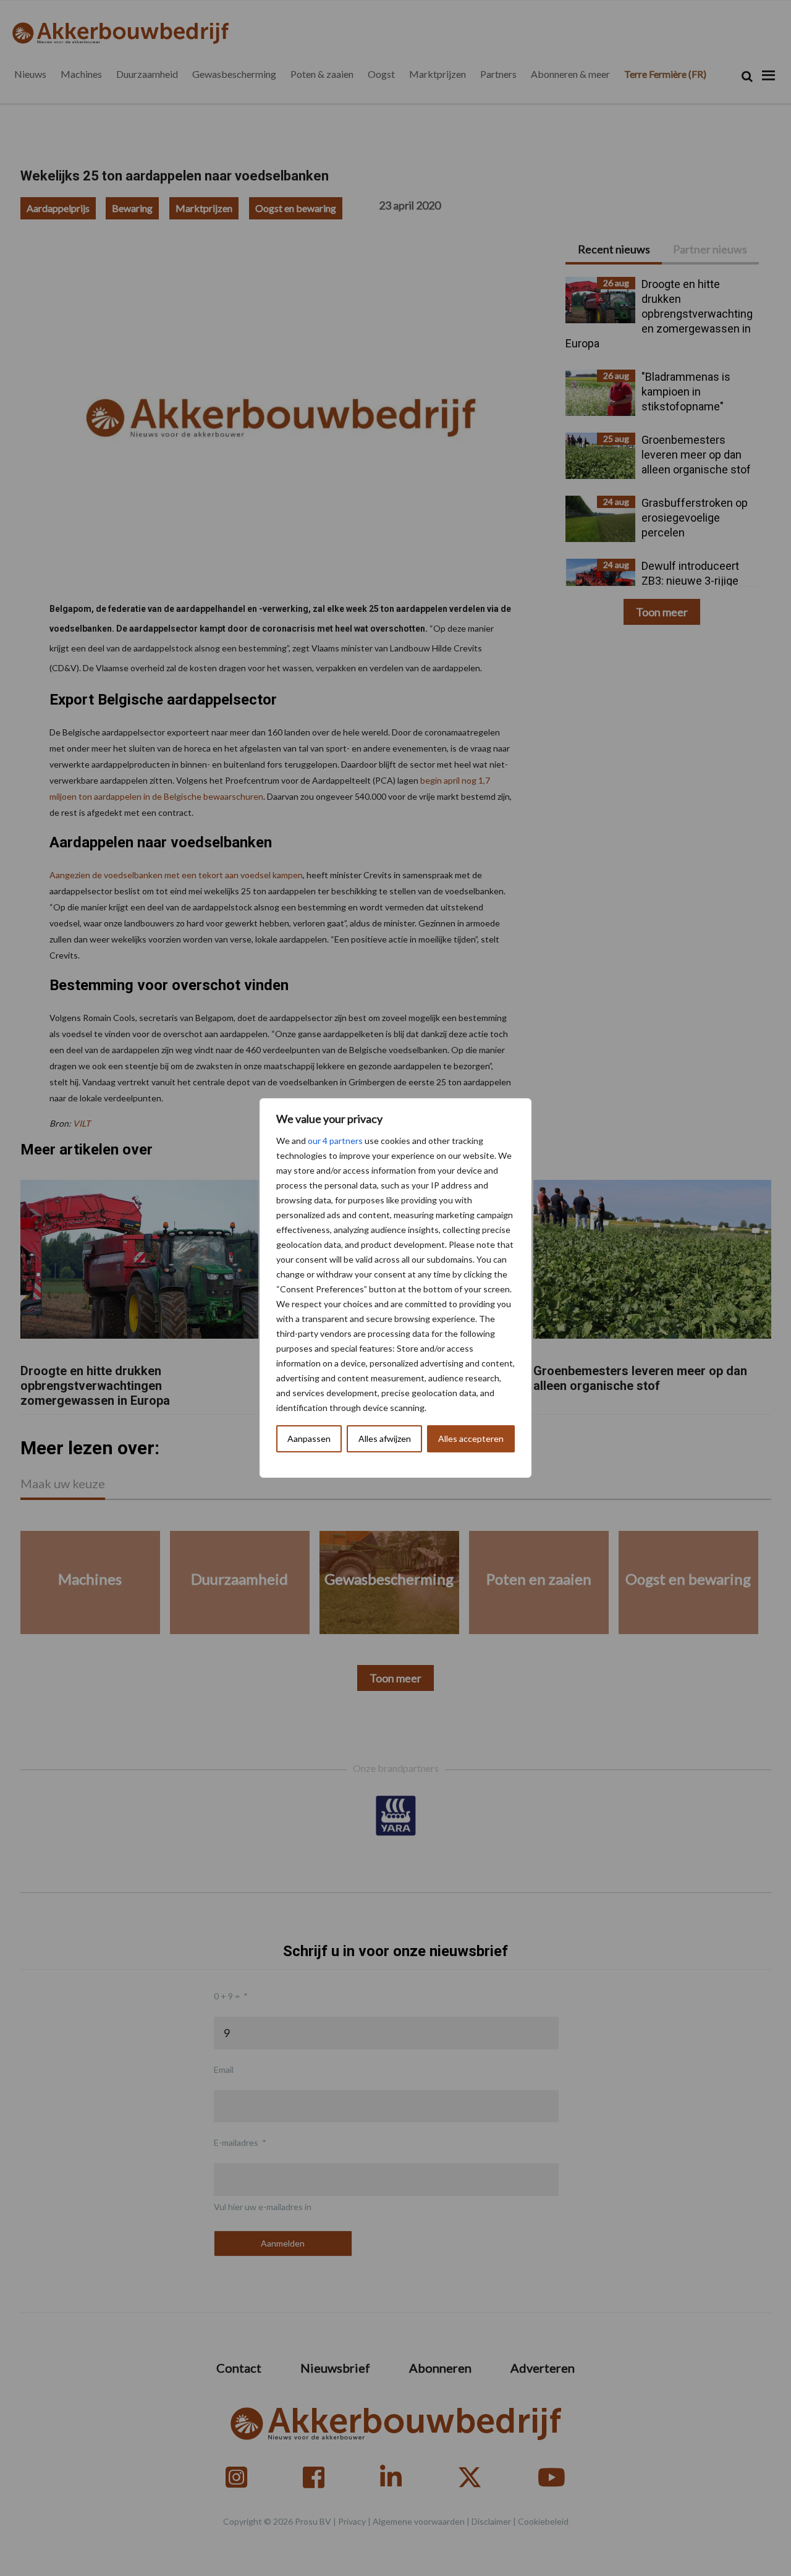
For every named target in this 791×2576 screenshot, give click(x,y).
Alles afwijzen (385, 1438)
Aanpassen (309, 1438)
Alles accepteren (471, 1438)
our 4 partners (335, 1141)
